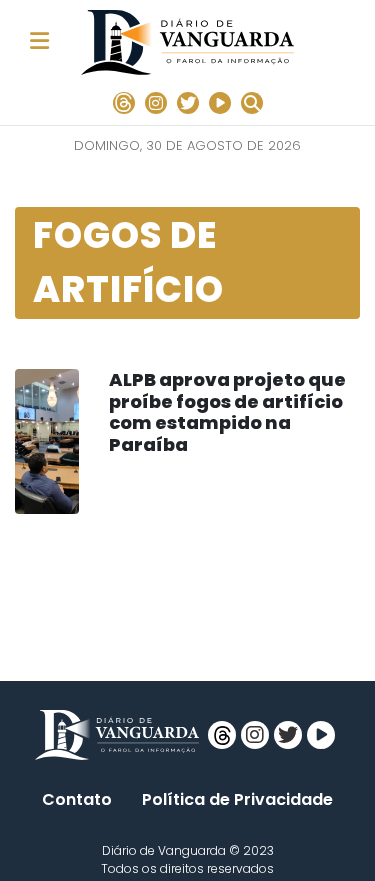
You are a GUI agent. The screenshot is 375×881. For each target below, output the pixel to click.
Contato (77, 799)
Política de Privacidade (237, 799)
